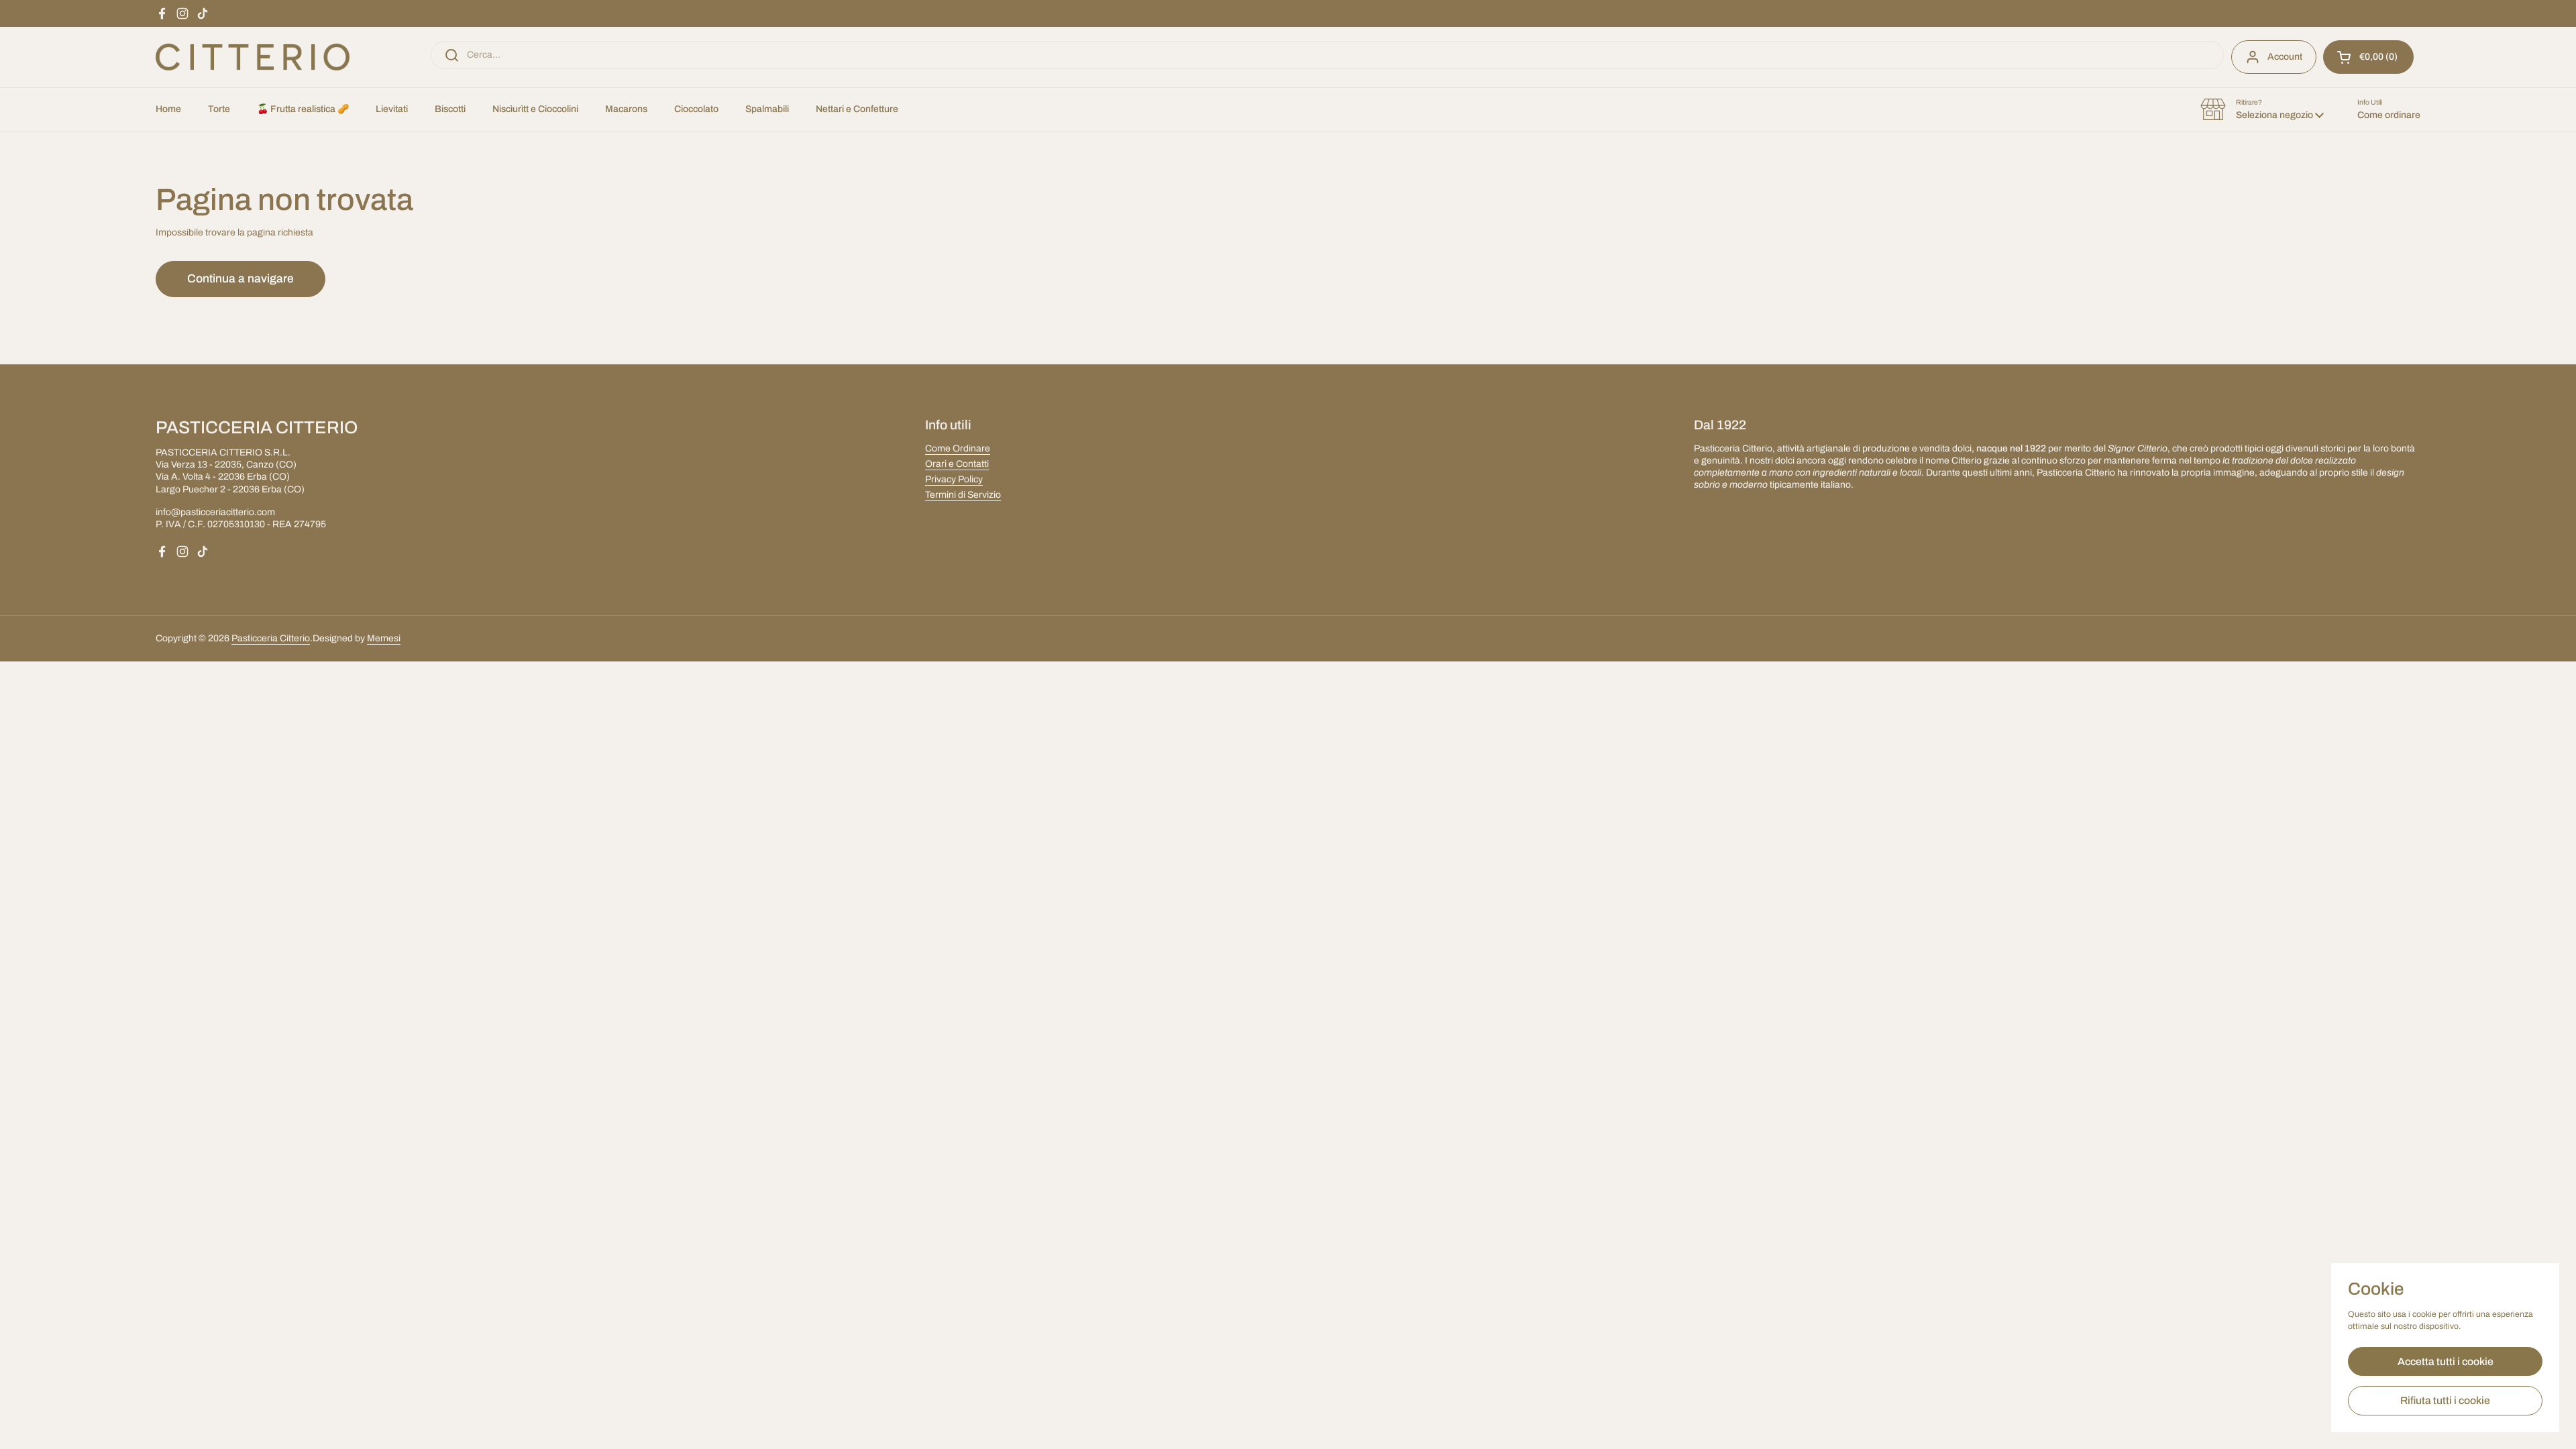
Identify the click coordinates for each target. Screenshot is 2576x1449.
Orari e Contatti (957, 464)
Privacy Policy (954, 479)
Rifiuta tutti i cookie (2445, 1400)
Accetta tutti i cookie (2446, 1361)
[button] (2368, 57)
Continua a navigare (240, 279)
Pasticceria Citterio (271, 638)
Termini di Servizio (963, 495)
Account (2285, 57)
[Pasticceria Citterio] (253, 57)
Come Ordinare (958, 448)
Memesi (384, 638)
